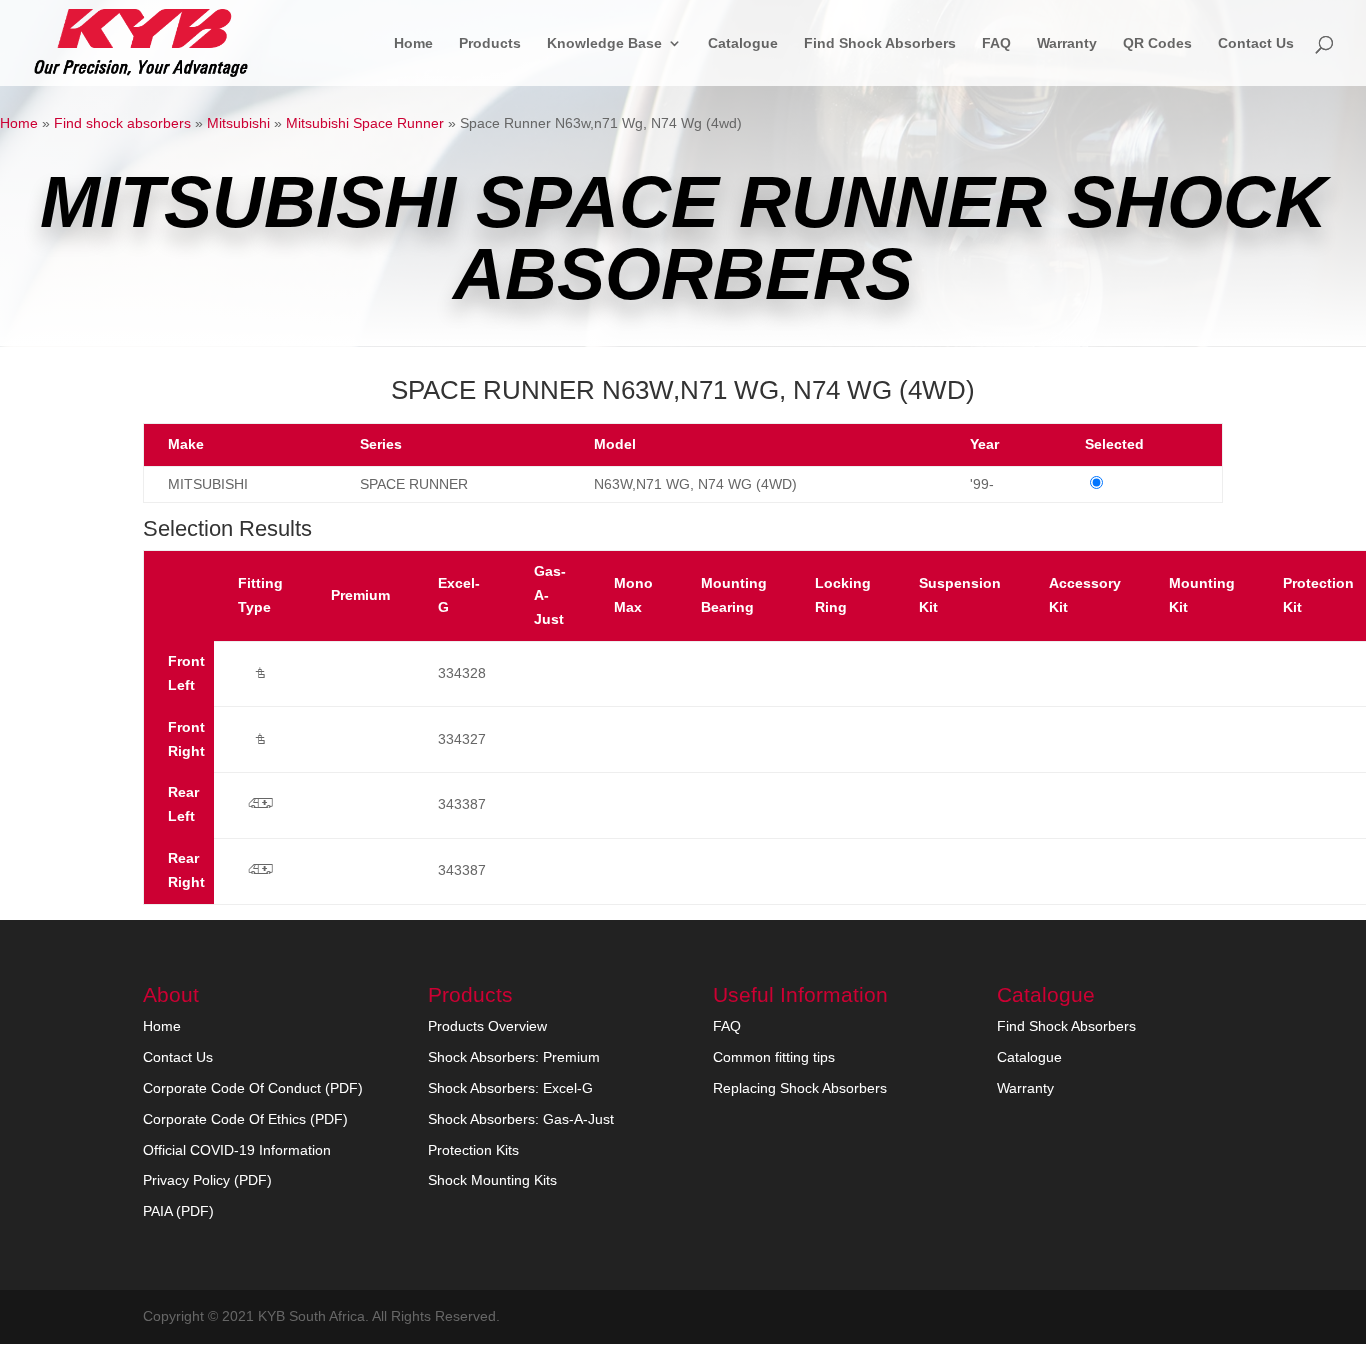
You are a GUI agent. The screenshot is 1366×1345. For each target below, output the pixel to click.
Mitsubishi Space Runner (365, 123)
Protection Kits (473, 1150)
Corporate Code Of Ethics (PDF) (245, 1119)
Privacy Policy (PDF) (207, 1180)
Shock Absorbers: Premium (514, 1057)
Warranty (1067, 43)
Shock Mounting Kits (492, 1180)
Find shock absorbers (122, 123)
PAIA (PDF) (178, 1211)
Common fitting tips (774, 1057)
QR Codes (1157, 43)
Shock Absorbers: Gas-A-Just (521, 1119)
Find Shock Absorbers (880, 43)
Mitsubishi (238, 123)
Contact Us (1256, 43)
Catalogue (743, 43)
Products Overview (487, 1026)
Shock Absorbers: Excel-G (510, 1088)
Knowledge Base (604, 43)
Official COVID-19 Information (237, 1150)
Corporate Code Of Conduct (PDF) (253, 1088)
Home (413, 43)
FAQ (996, 43)
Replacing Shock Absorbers (800, 1088)
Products (490, 43)
